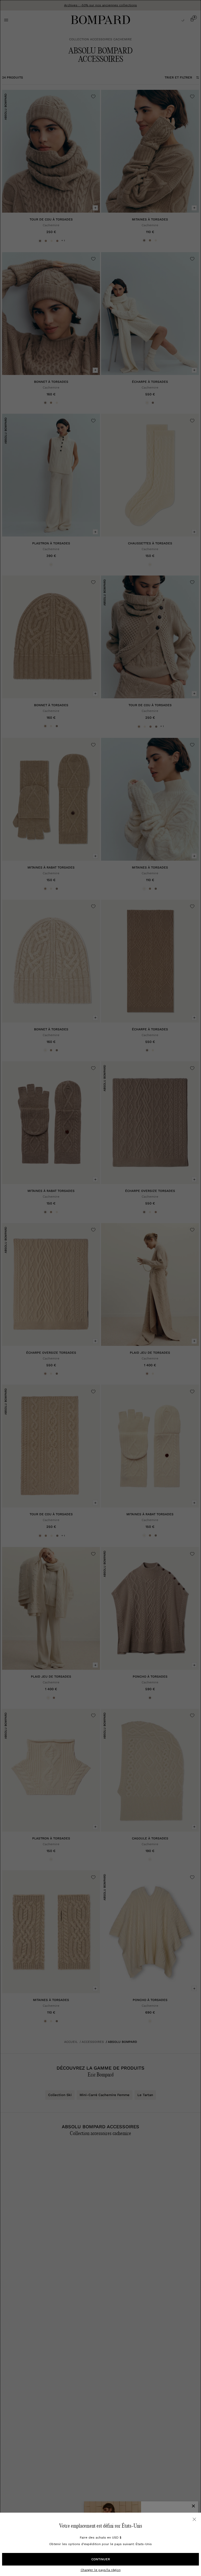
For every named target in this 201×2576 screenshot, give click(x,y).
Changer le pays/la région (101, 2570)
